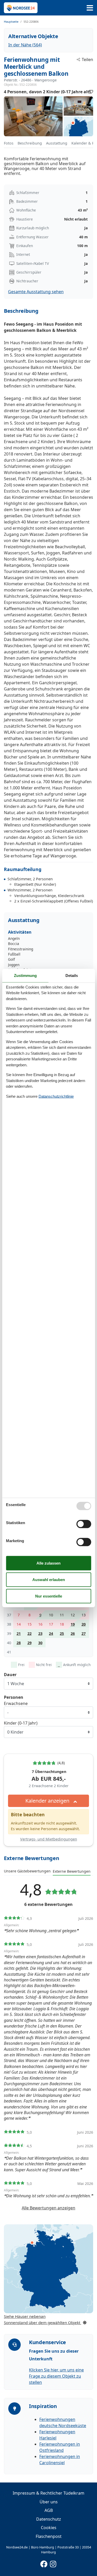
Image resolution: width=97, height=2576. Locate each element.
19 (73, 1624)
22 (29, 1633)
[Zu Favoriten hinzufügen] (91, 92)
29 (29, 1643)
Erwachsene (16, 1703)
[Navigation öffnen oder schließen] (90, 8)
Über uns (49, 2502)
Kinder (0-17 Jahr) (21, 1723)
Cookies (49, 2528)
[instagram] (53, 2563)
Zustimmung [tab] (25, 975)
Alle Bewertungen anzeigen (48, 2208)
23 (40, 1633)
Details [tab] (72, 975)
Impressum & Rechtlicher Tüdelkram (48, 2493)
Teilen (87, 60)
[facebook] (44, 2563)
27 (84, 1633)
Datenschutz (49, 2519)
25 (62, 1633)
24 (51, 1633)
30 (40, 1643)
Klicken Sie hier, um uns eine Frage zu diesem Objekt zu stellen (56, 2376)
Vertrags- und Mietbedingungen (49, 1839)
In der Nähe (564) (25, 45)
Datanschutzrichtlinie (56, 1096)
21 (19, 1633)
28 (19, 1643)
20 (84, 1624)
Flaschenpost (49, 2536)
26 (73, 1633)
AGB (49, 2510)
